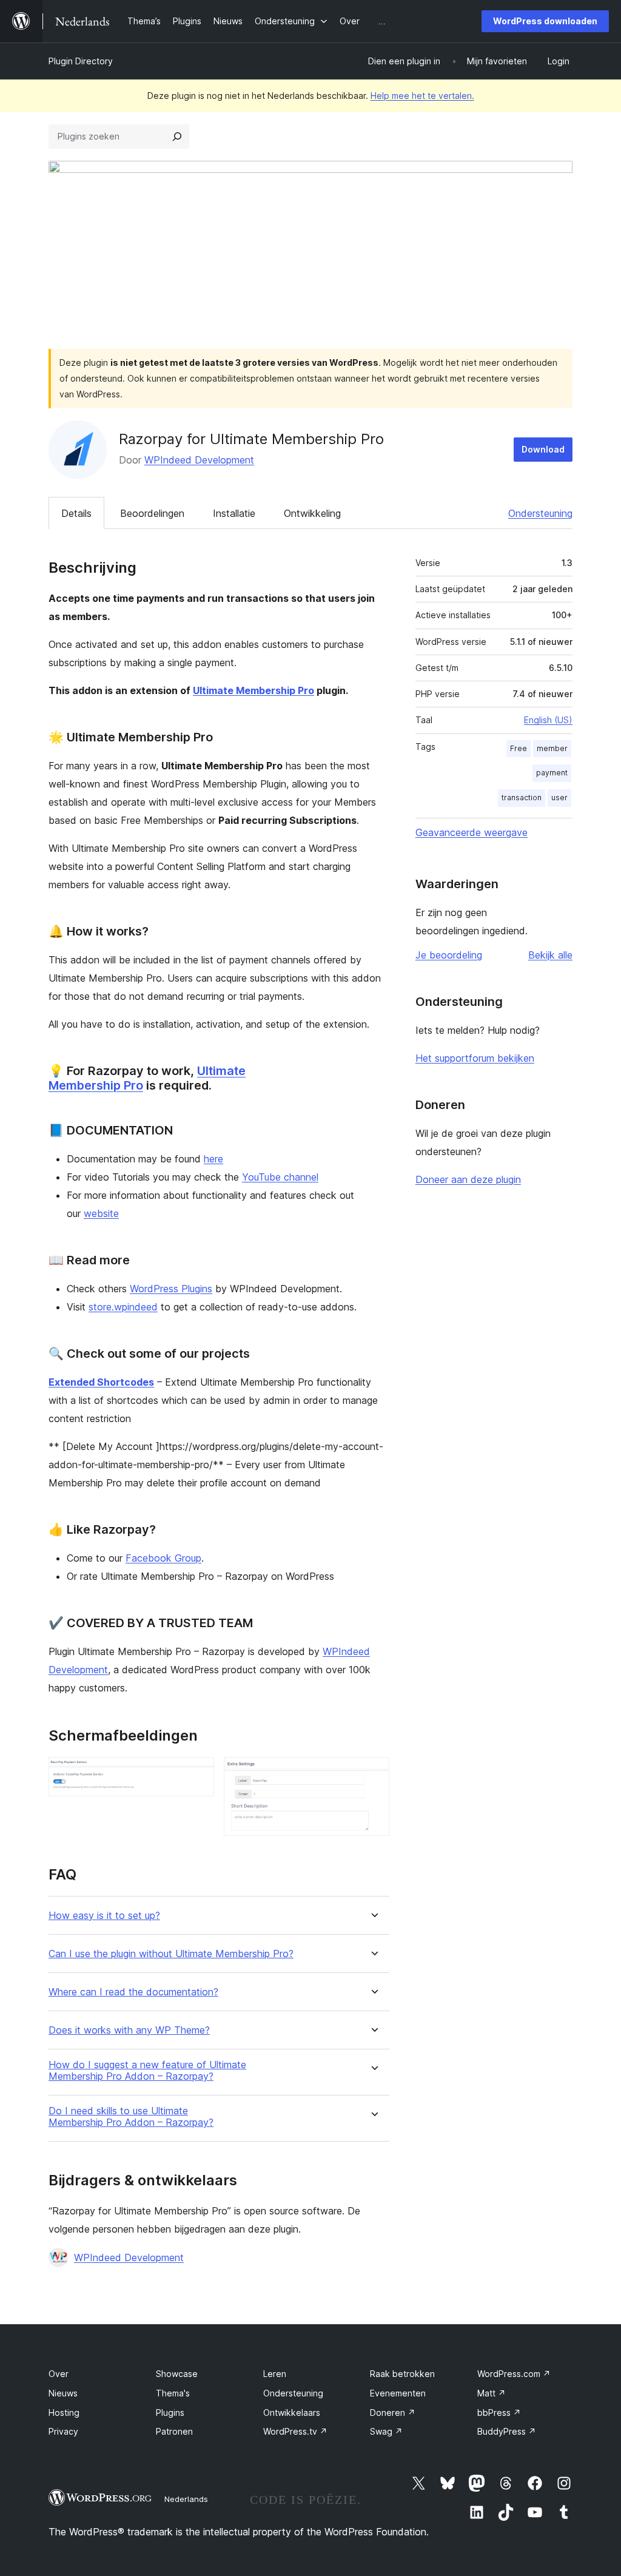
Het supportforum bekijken (475, 1058)
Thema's (173, 2393)
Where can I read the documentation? (133, 1992)
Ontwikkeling (312, 513)
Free (519, 748)
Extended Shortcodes (101, 1382)
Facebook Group (163, 1558)
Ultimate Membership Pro (253, 690)
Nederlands (186, 2499)
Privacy (63, 2431)
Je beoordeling (449, 955)
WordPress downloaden (545, 21)
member (552, 748)
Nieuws (63, 2393)
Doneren (393, 2412)
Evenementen (398, 2393)
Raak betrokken (402, 2374)
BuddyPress (507, 2431)
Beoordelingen (152, 513)
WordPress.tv (295, 2431)
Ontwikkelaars (292, 2412)
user (559, 797)
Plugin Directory (81, 61)
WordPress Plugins (171, 1289)
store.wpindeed (123, 1307)
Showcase (177, 2374)
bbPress (499, 2412)
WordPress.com (514, 2374)
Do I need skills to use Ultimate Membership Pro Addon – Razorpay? (131, 2117)
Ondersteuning (540, 513)
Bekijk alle (550, 955)
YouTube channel (280, 1177)
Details (76, 513)
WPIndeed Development (199, 460)
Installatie (234, 513)
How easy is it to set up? (104, 1916)
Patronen (174, 2431)
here (213, 1159)
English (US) (548, 720)
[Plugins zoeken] (177, 137)
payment (552, 773)
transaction (522, 797)
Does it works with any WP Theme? (129, 2030)
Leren (275, 2374)
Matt (492, 2393)
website (101, 1213)
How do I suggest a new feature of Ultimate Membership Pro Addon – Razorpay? (147, 2071)
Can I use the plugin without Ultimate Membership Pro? (171, 1954)
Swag (386, 2431)
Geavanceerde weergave (472, 832)
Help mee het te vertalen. (422, 96)
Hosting (64, 2412)
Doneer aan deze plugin (468, 1179)
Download (543, 449)
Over (59, 2374)
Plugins (170, 2412)
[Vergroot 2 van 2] (373, 1773)
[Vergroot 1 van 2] (198, 1773)
